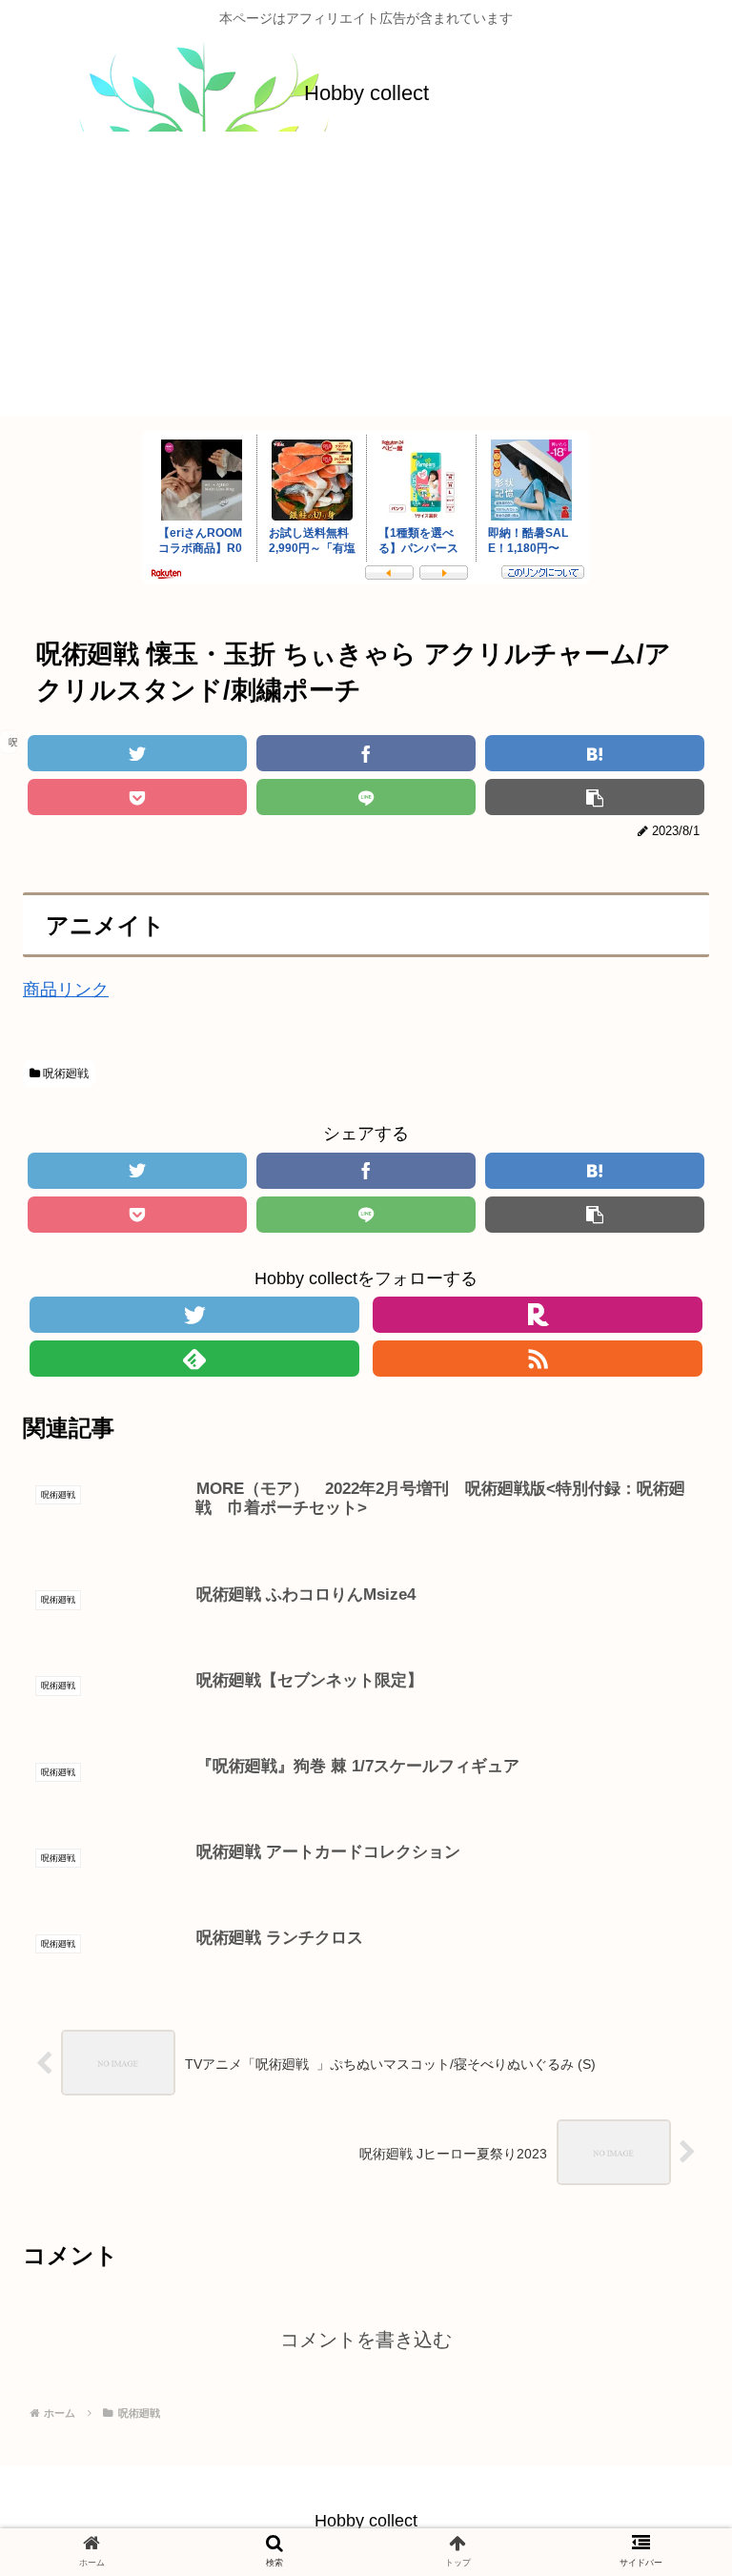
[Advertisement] (366, 282)
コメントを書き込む (366, 2340)
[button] (666, 1912)
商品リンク (66, 990)
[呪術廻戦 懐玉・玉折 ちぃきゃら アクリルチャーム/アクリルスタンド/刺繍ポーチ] (595, 753)
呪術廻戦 (64, 1073)
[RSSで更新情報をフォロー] (538, 1359)
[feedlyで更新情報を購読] (194, 1359)
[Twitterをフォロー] (194, 1315)
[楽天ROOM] (538, 1315)
